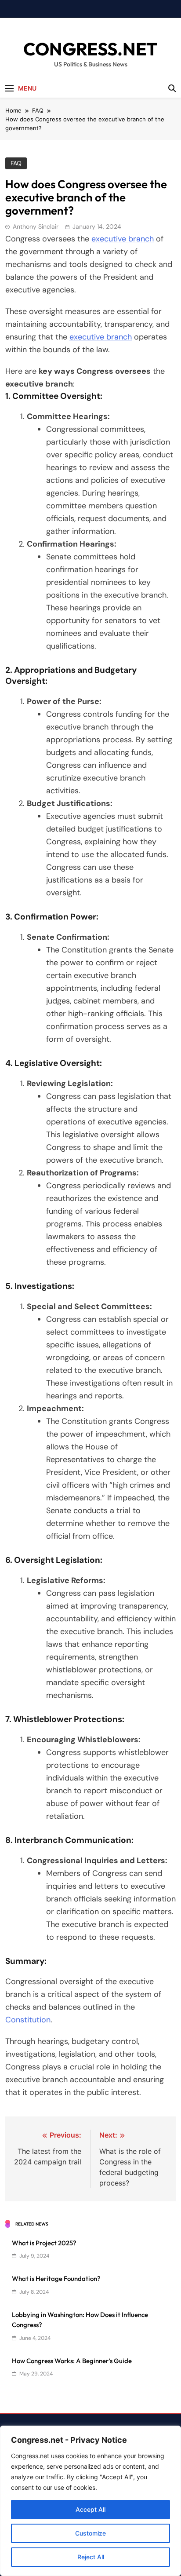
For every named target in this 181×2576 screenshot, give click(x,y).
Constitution (28, 2020)
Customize (90, 2533)
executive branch (123, 239)
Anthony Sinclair (36, 226)
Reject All (91, 2557)
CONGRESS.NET (90, 49)
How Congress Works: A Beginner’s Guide (72, 2361)
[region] (90, 2501)
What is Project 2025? (44, 2243)
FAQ (16, 163)
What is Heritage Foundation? (56, 2279)
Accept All (90, 2509)
